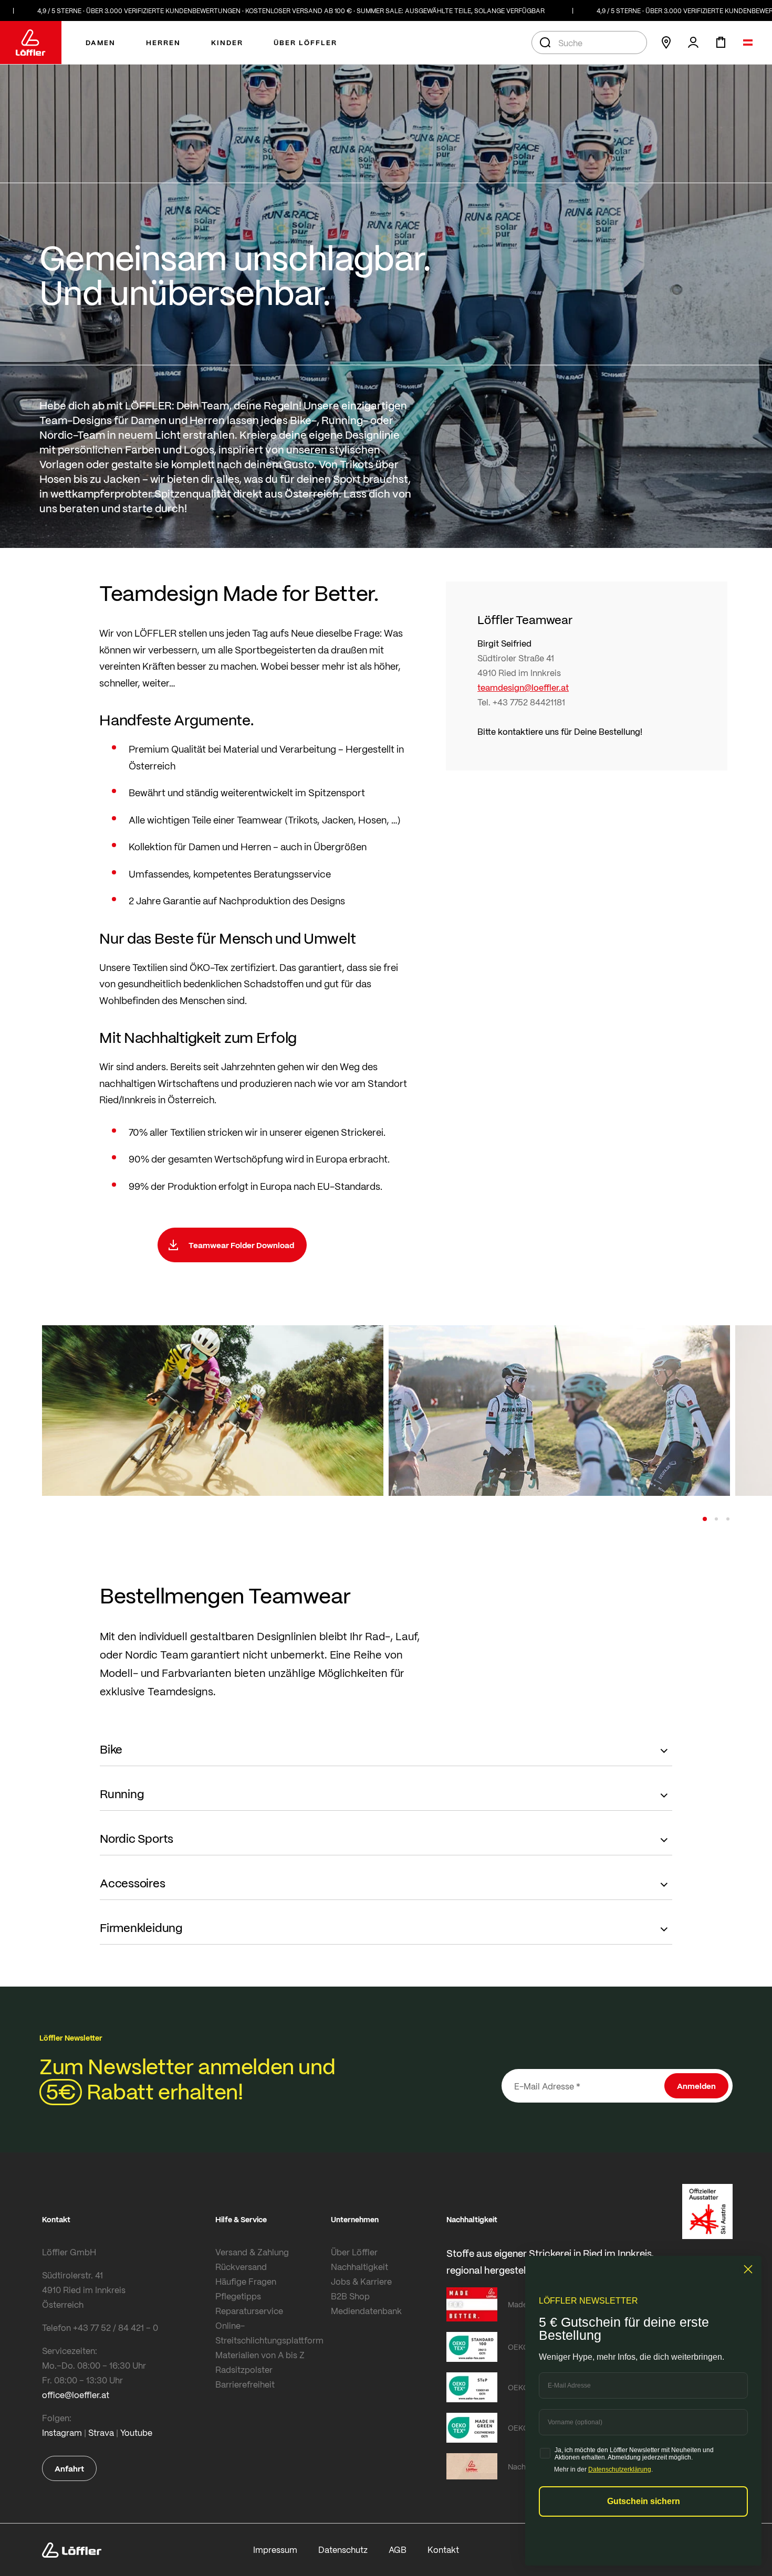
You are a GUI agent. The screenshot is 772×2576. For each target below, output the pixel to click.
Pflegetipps (238, 2296)
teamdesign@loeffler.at (523, 687)
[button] (705, 1519)
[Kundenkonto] (693, 43)
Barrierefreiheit (245, 2384)
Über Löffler (354, 2252)
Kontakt (443, 2549)
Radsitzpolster (244, 2369)
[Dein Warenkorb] (721, 43)
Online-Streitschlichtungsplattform (269, 2333)
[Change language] (748, 43)
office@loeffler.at (76, 2395)
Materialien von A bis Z (260, 2355)
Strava (101, 2432)
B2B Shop (350, 2296)
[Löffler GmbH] (31, 43)
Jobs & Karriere (361, 2281)
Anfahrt (69, 2468)
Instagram (62, 2432)
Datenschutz (343, 2549)
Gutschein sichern (644, 2501)
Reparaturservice (249, 2311)
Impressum (275, 2549)
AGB (398, 2549)
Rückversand (241, 2267)
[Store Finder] (666, 43)
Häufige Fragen (246, 2281)
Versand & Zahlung (252, 2252)
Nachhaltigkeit (359, 2267)
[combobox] (589, 43)
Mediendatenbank (366, 2311)
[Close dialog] (748, 2269)
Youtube (136, 2432)
